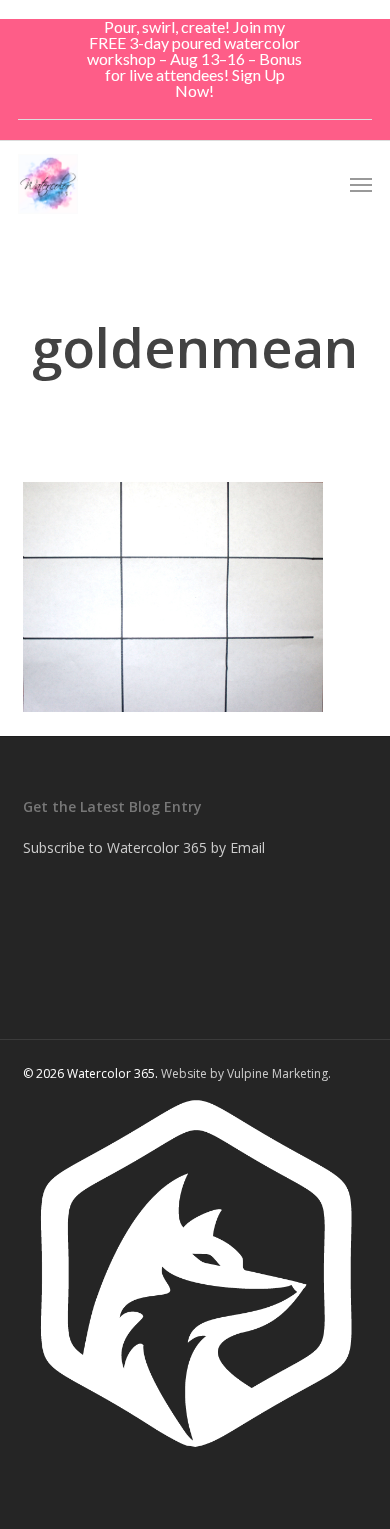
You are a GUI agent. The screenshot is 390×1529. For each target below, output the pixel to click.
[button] (361, 184)
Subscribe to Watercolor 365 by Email (144, 847)
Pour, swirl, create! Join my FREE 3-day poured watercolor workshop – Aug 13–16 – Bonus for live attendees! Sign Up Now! (194, 58)
